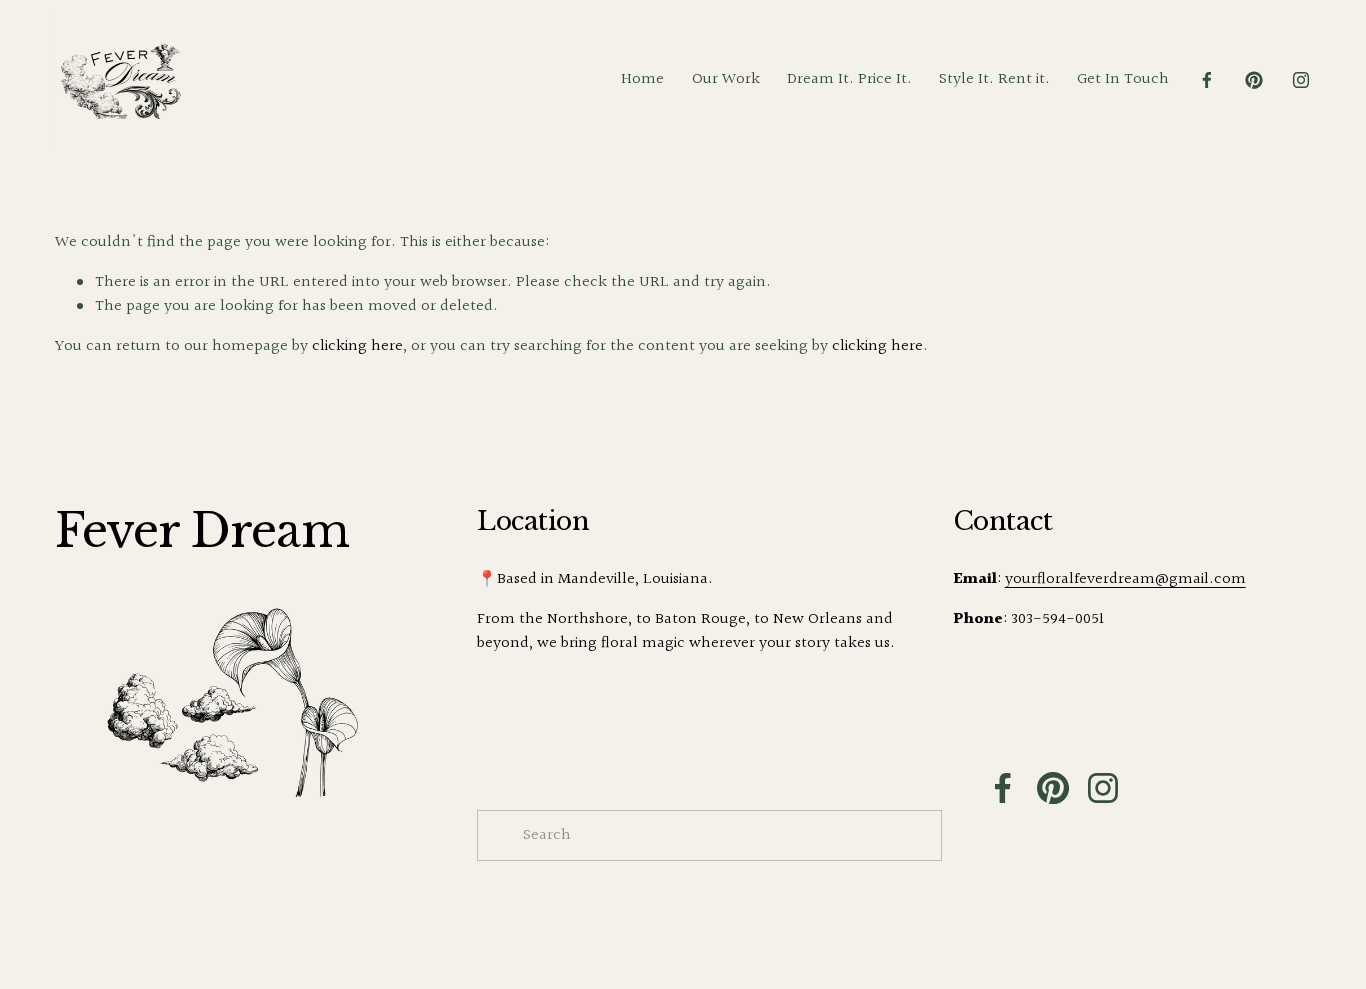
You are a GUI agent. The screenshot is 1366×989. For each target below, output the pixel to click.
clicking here (357, 346)
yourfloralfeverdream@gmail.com (1125, 580)
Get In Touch (1123, 79)
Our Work (726, 79)
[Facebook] (1207, 80)
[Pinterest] (1254, 80)
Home (642, 79)
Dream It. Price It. (849, 79)
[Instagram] (1301, 80)
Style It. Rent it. (994, 79)
